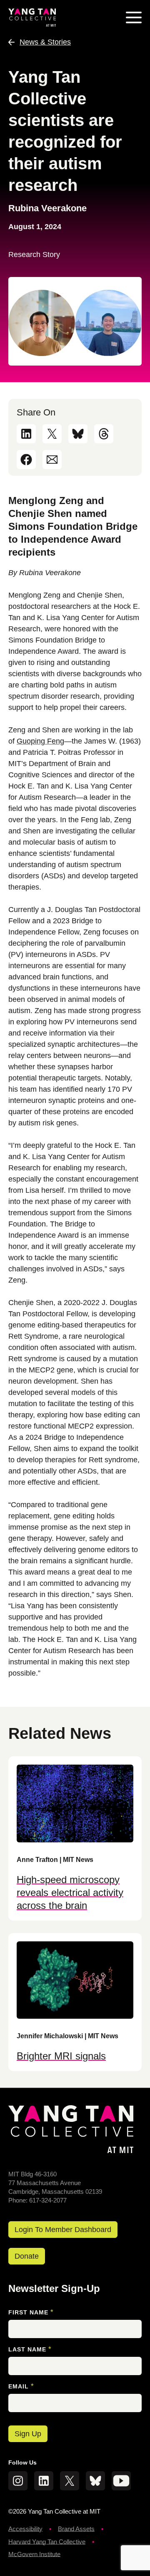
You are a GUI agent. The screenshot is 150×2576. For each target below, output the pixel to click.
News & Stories (45, 42)
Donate (27, 2256)
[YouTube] (121, 2481)
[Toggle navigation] (134, 17)
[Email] (52, 460)
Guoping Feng (40, 741)
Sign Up (28, 2434)
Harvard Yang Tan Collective (47, 2542)
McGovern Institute (34, 2554)
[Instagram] (18, 2481)
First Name (31, 2312)
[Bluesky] (78, 434)
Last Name (30, 2349)
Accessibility (25, 2529)
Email (21, 2386)
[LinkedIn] (26, 434)
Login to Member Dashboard (63, 2230)
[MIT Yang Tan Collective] (32, 17)
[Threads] (104, 434)
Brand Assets (76, 2529)
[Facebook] (26, 460)
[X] (52, 434)
